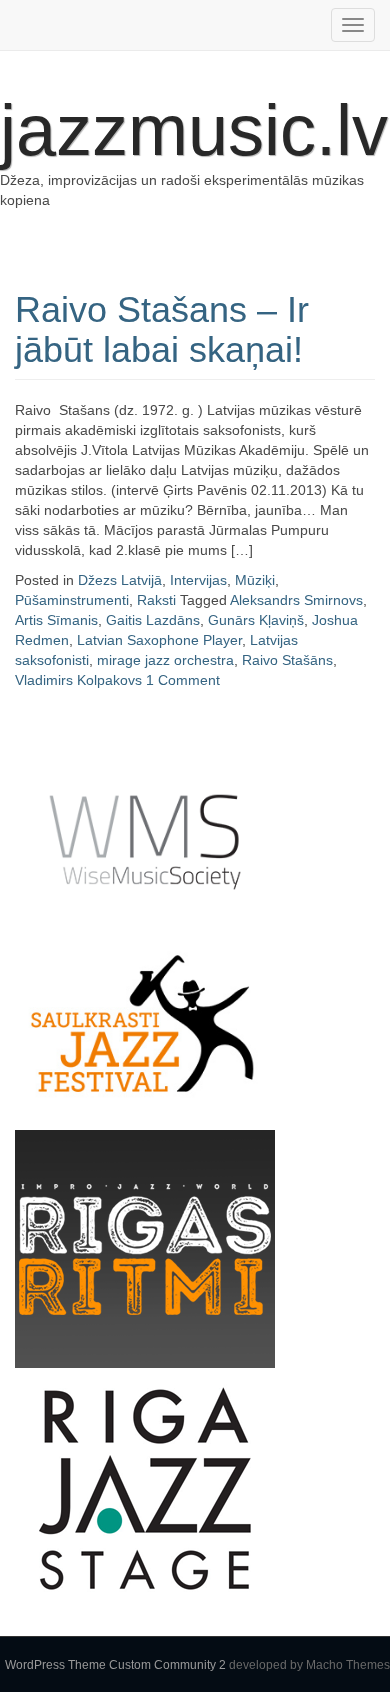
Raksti (156, 600)
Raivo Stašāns (287, 660)
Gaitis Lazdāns (153, 620)
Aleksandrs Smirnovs (296, 600)
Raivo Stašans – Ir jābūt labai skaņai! (162, 329)
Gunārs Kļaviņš (256, 620)
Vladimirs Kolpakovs (78, 680)
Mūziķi (255, 580)
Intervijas (198, 580)
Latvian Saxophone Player (159, 640)
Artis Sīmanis (56, 620)
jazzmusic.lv (194, 130)
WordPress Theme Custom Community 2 (115, 1665)
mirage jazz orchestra (165, 660)
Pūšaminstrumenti (72, 600)
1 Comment (183, 680)
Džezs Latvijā (120, 580)
